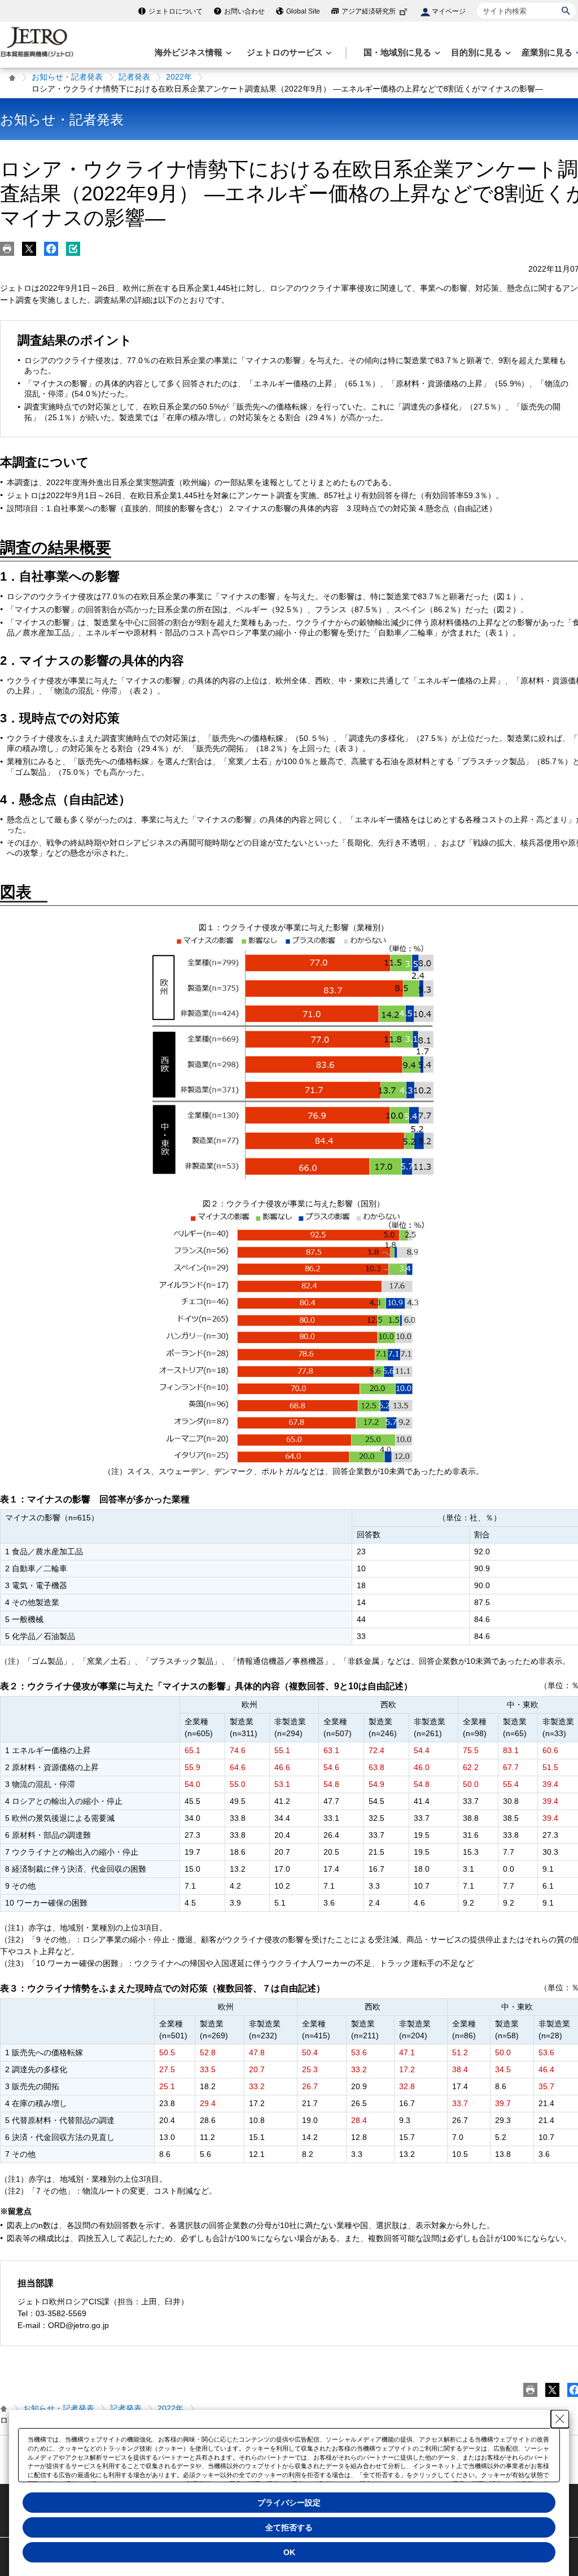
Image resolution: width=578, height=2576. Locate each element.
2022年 (179, 77)
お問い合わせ (244, 11)
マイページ (449, 11)
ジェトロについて (176, 11)
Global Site (303, 11)
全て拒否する (289, 2527)
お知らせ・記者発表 (67, 77)
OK (289, 2552)
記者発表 (134, 77)
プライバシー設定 (289, 2503)
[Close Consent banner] (560, 2419)
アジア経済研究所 (369, 11)
